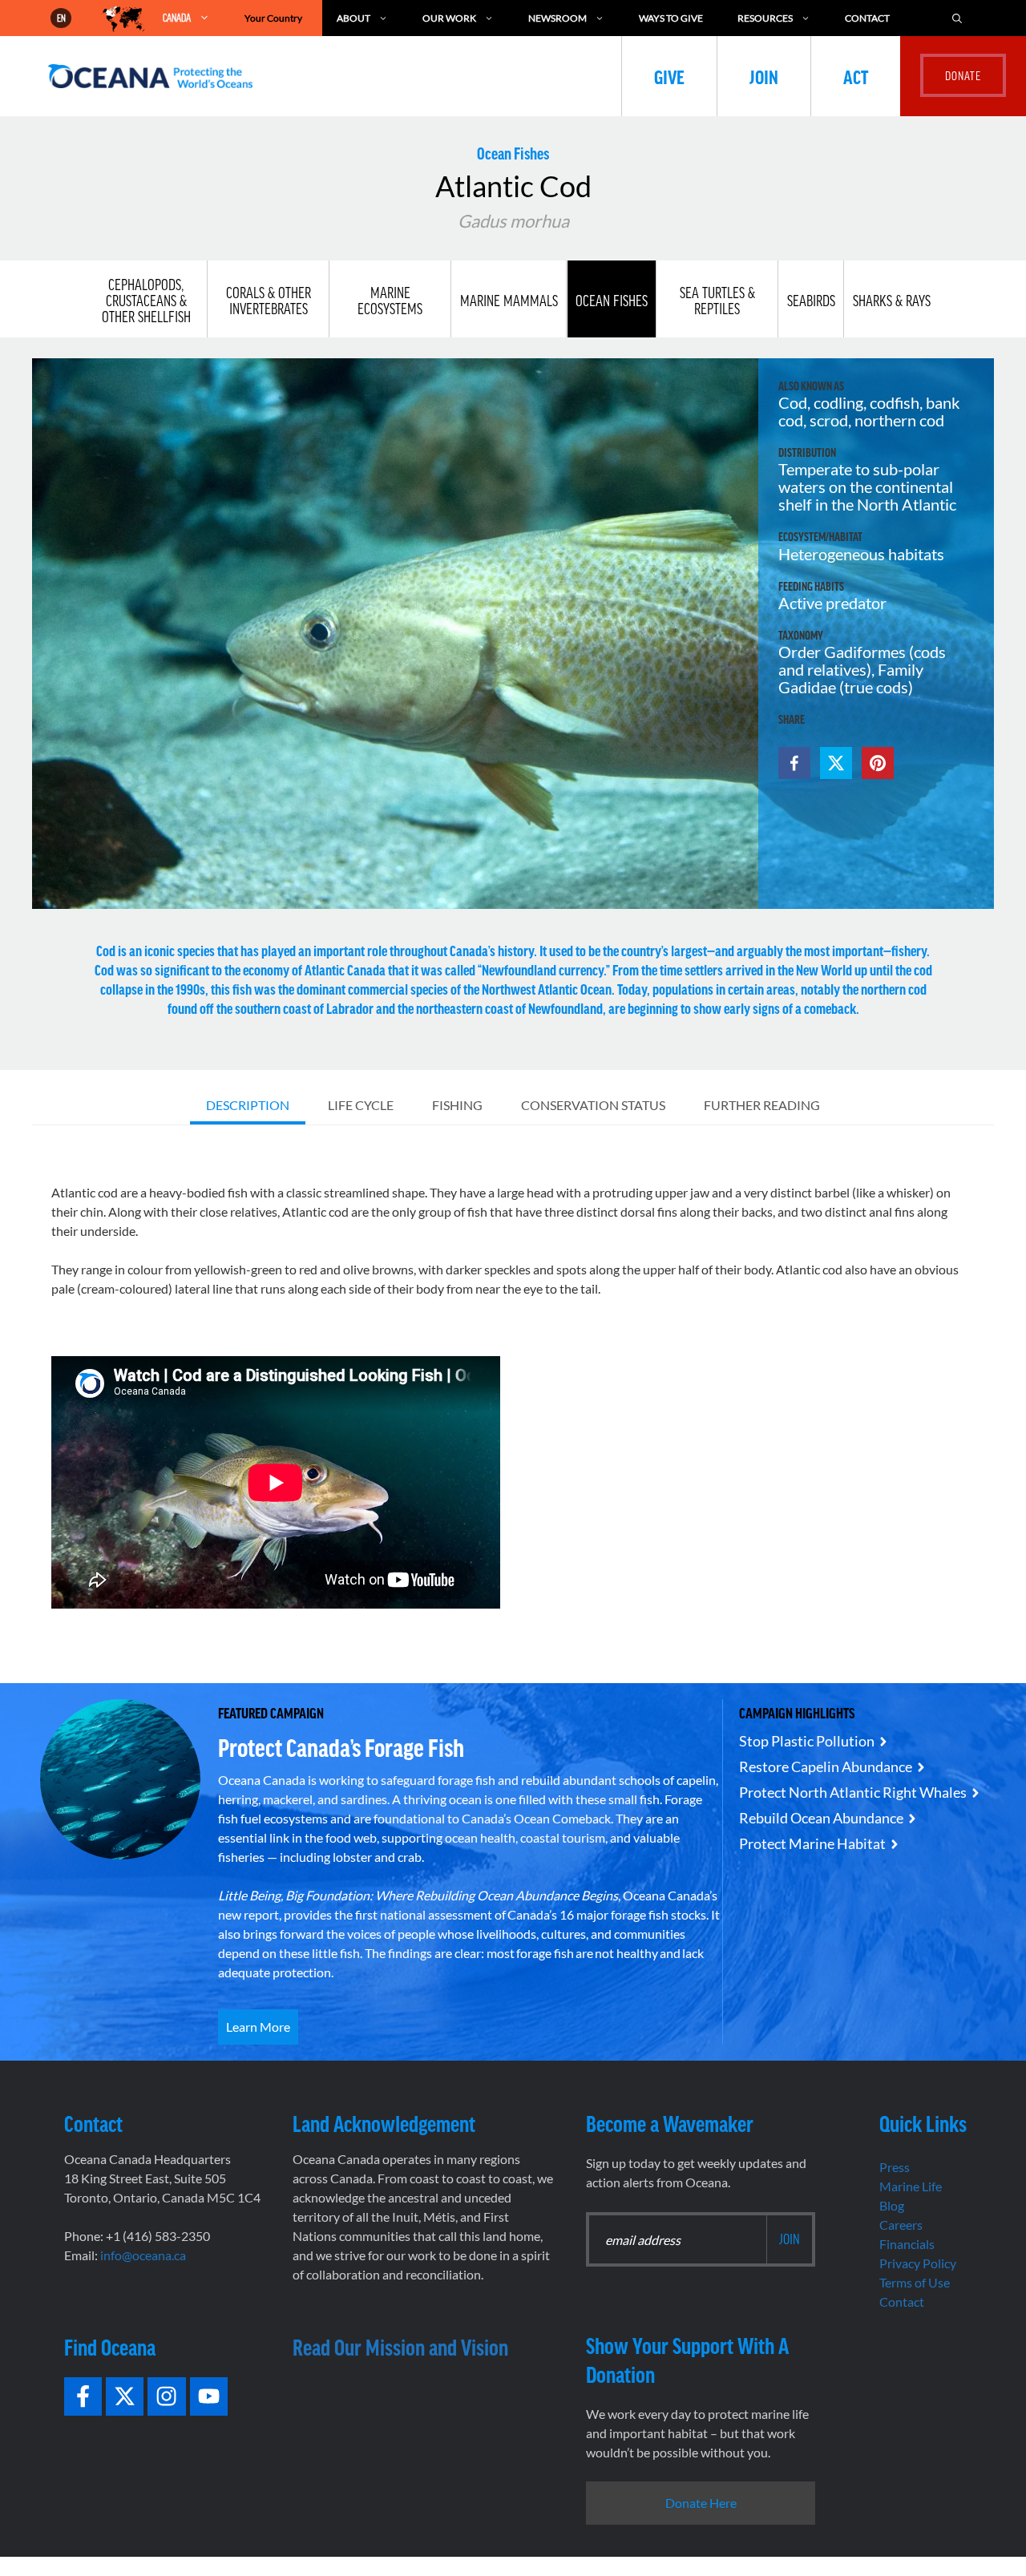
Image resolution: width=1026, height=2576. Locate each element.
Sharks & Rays (892, 301)
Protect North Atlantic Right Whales (853, 1792)
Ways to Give (671, 18)
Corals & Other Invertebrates (269, 301)
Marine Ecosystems (390, 301)
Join (764, 76)
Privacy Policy (918, 2263)
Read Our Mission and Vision (400, 2347)
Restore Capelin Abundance (826, 1766)
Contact (867, 18)
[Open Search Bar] (957, 18)
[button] (794, 763)
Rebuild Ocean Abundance (821, 1818)
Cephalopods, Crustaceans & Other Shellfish (146, 301)
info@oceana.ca (143, 2255)
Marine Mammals (509, 301)
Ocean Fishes (612, 301)
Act (856, 76)
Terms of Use (915, 2282)
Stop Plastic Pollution (807, 1741)
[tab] (248, 1107)
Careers (901, 2225)
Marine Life (911, 2186)
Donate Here (701, 2503)
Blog (892, 2205)
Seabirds (811, 301)
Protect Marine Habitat (812, 1843)
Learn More (258, 2027)
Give (669, 76)
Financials (907, 2244)
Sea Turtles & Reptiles (717, 301)
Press (895, 2167)
